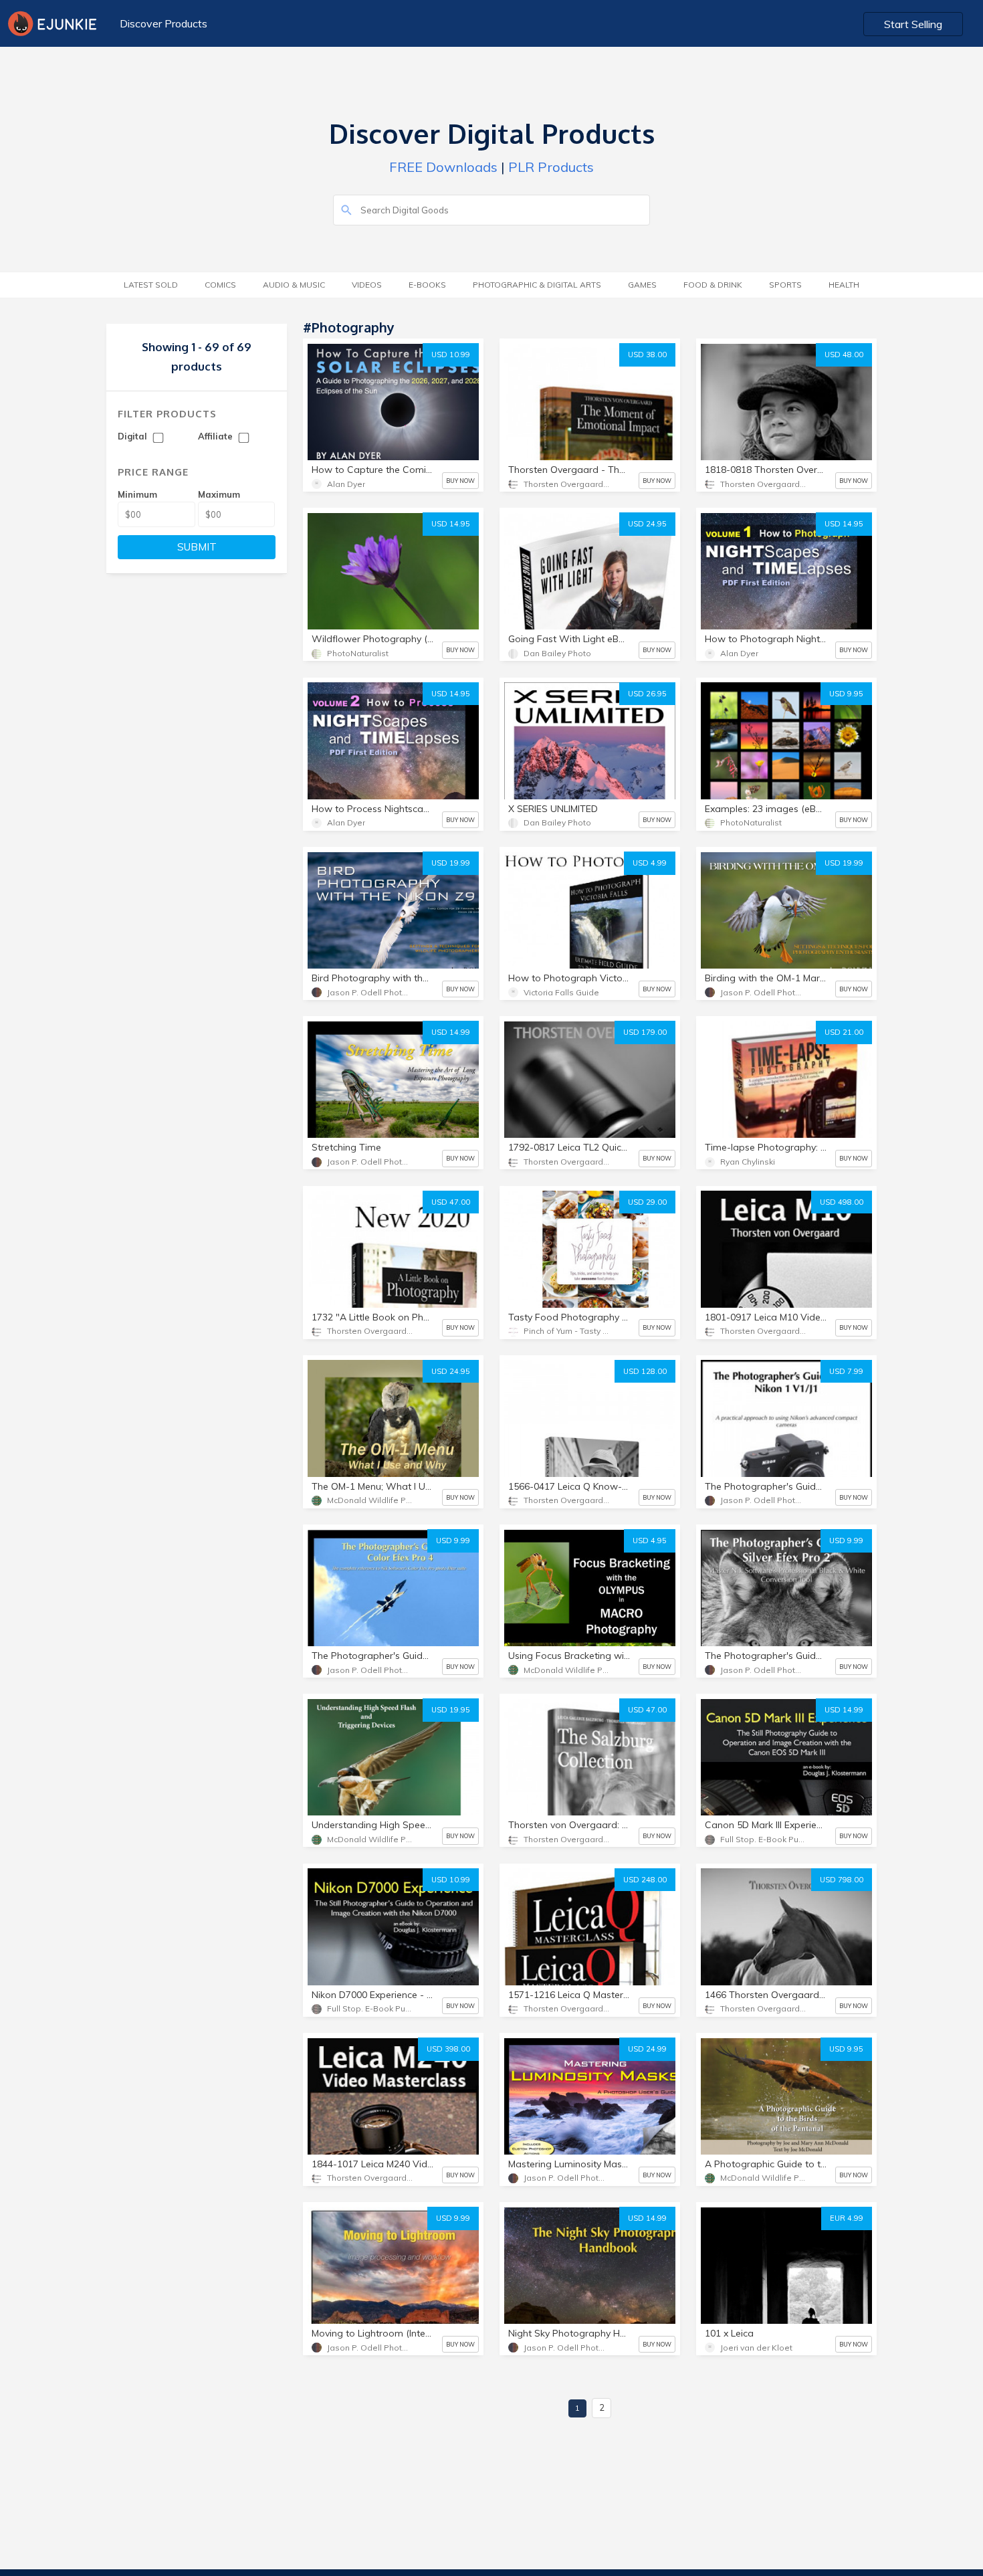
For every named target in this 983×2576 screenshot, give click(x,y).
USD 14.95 (451, 524)
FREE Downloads (443, 167)
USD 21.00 (844, 1032)
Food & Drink (713, 285)
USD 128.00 (645, 1371)
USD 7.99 (846, 1371)
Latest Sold (151, 285)
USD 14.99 (451, 1032)
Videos (367, 285)
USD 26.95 (647, 694)
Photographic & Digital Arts (537, 285)
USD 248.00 (645, 1880)
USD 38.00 (647, 355)
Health (844, 285)
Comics (220, 285)
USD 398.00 (448, 2049)
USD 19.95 (451, 1710)
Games (642, 285)
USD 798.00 (842, 1880)
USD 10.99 (451, 355)
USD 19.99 (451, 863)
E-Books (427, 285)
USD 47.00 (451, 1202)
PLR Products (551, 167)
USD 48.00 (844, 355)
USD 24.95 (647, 524)
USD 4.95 (650, 1541)
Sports (785, 285)
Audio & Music (294, 285)
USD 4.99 (650, 863)
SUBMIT (197, 547)
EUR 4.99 (847, 2218)
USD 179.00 (645, 1032)
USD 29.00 (647, 1202)
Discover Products (163, 23)
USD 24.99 (647, 2049)
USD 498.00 (842, 1202)
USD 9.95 (846, 694)
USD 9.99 (453, 1541)
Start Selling (913, 24)
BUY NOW (460, 481)
